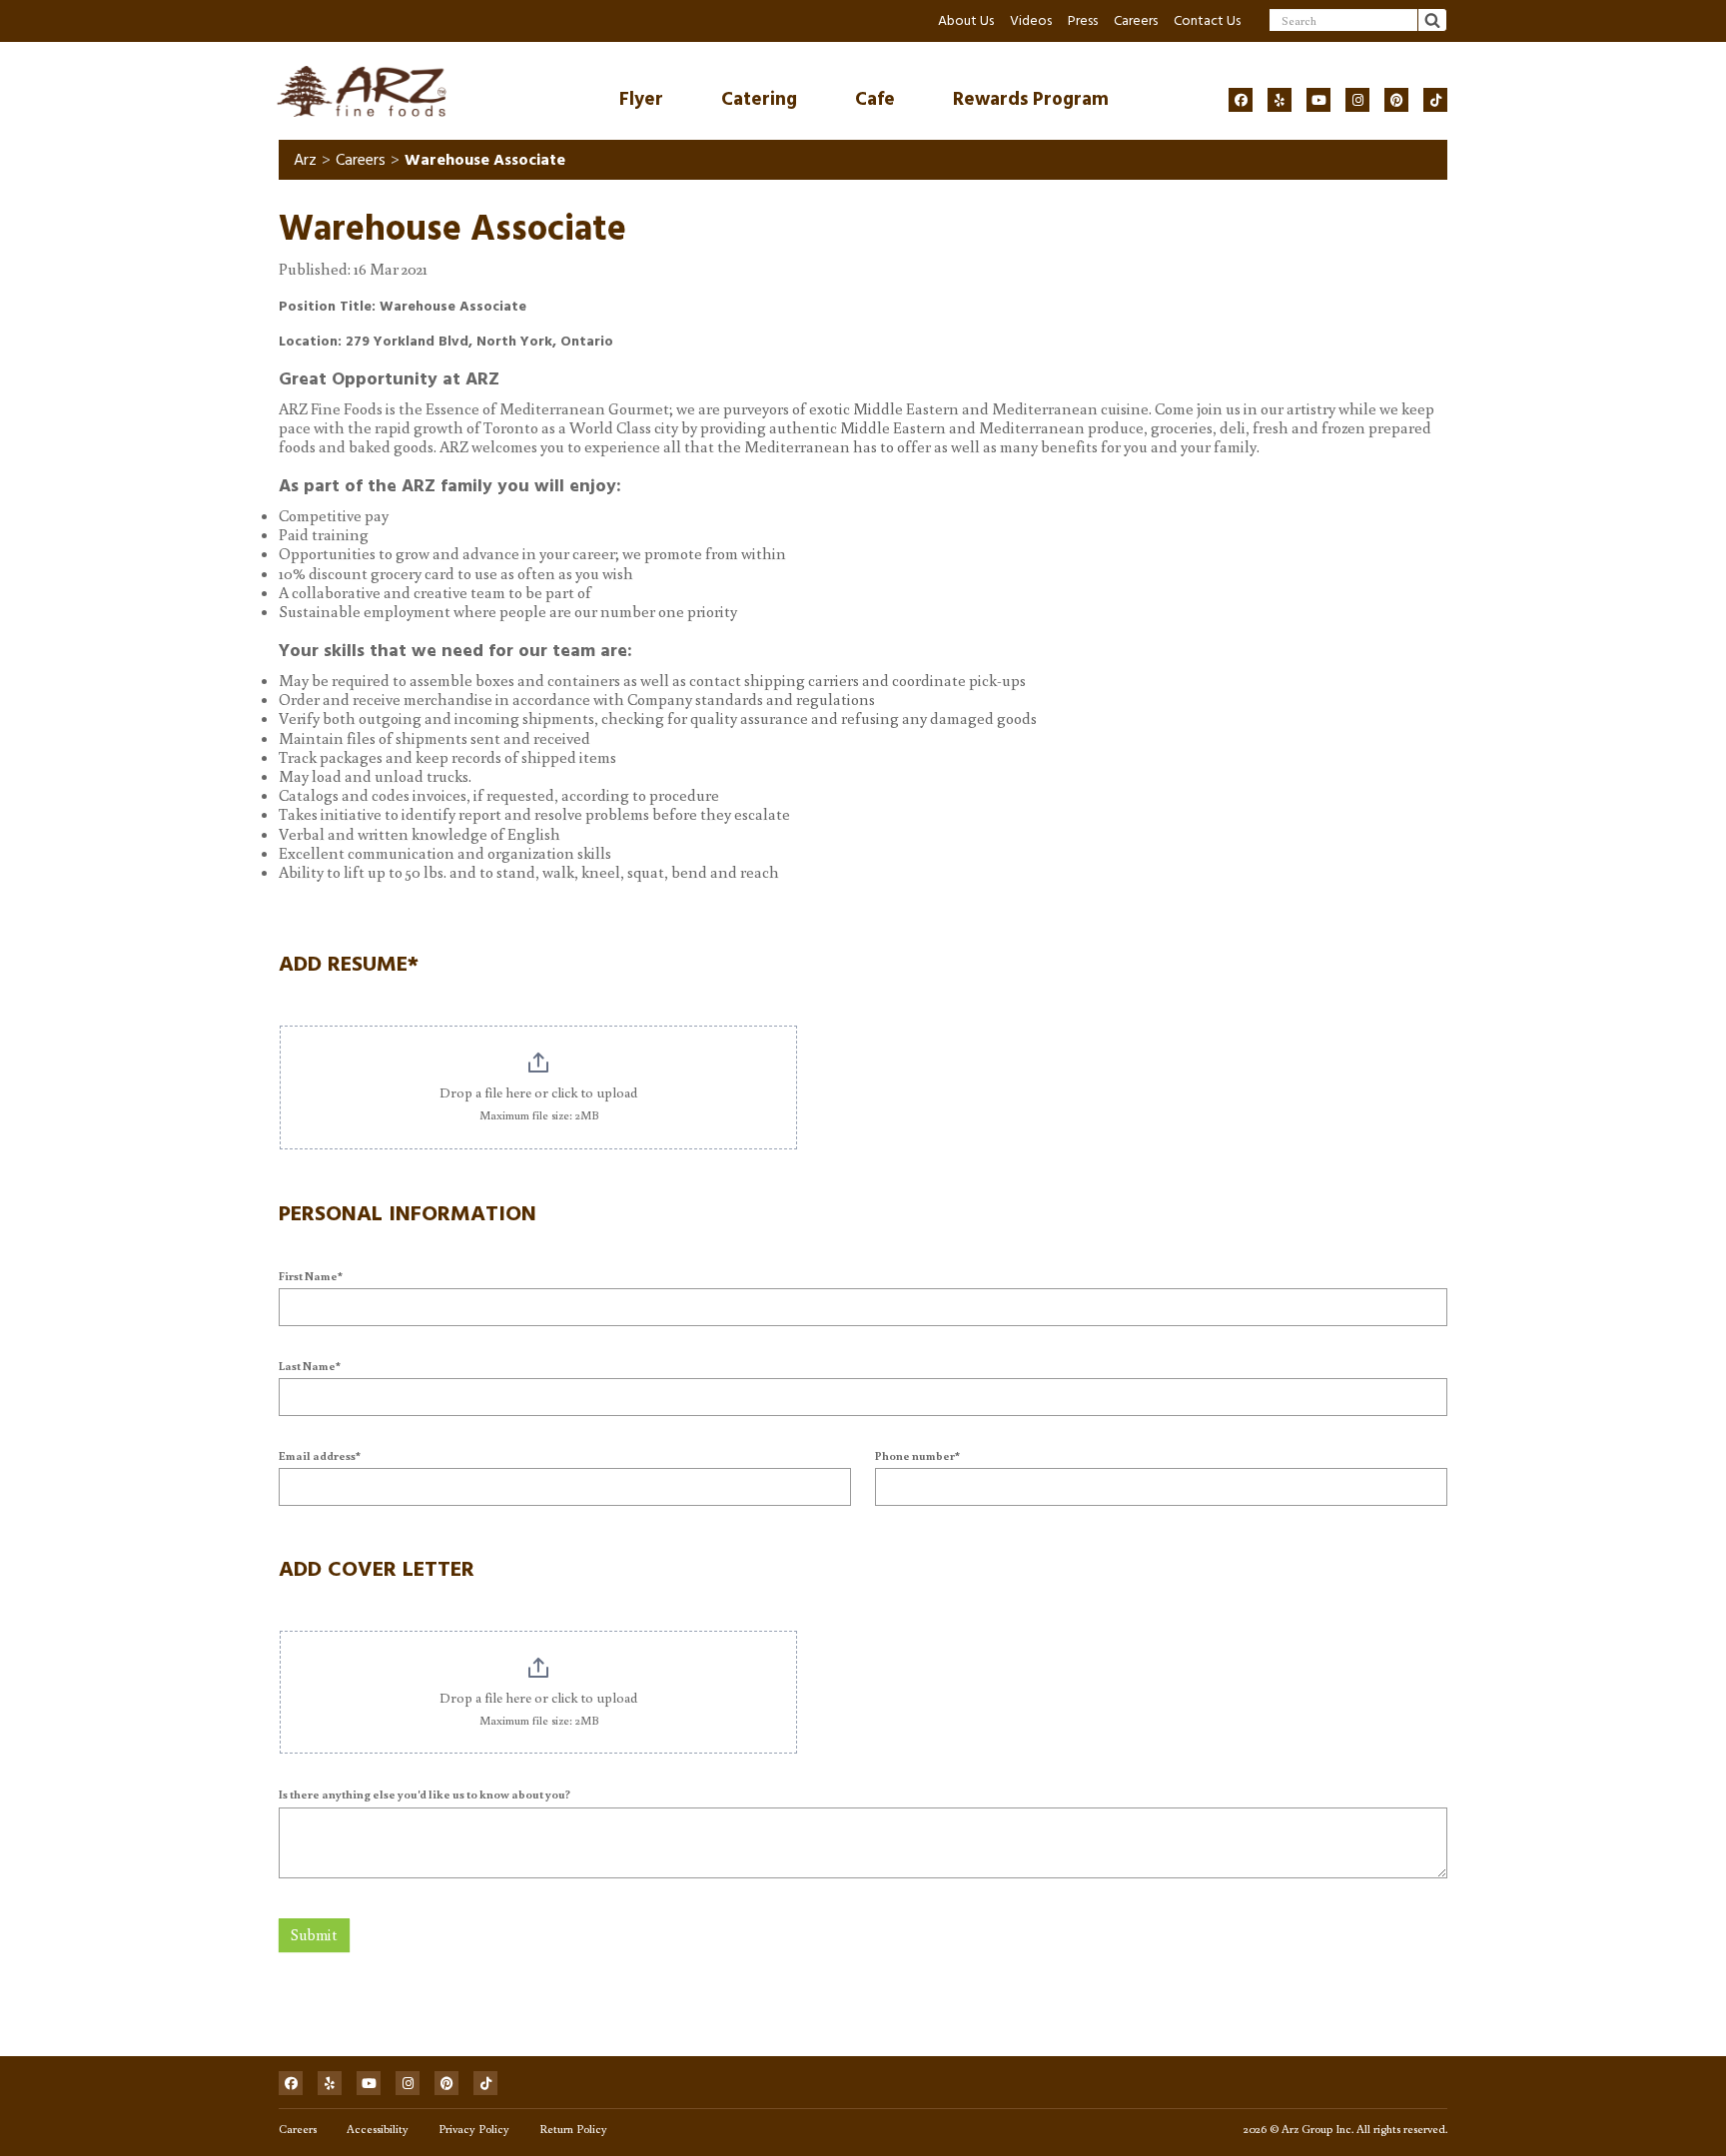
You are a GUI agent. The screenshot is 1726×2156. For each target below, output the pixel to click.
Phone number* (917, 1455)
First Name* (311, 1276)
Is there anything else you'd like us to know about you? (425, 1794)
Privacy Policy (474, 2129)
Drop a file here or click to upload (538, 1092)
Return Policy (573, 2129)
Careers (1136, 20)
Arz (305, 160)
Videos (1031, 20)
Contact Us (1207, 20)
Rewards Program (1031, 99)
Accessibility (378, 2129)
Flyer (641, 99)
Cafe (875, 99)
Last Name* (310, 1366)
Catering (759, 99)
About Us (966, 20)
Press (1083, 20)
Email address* (320, 1455)
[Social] (1241, 100)
